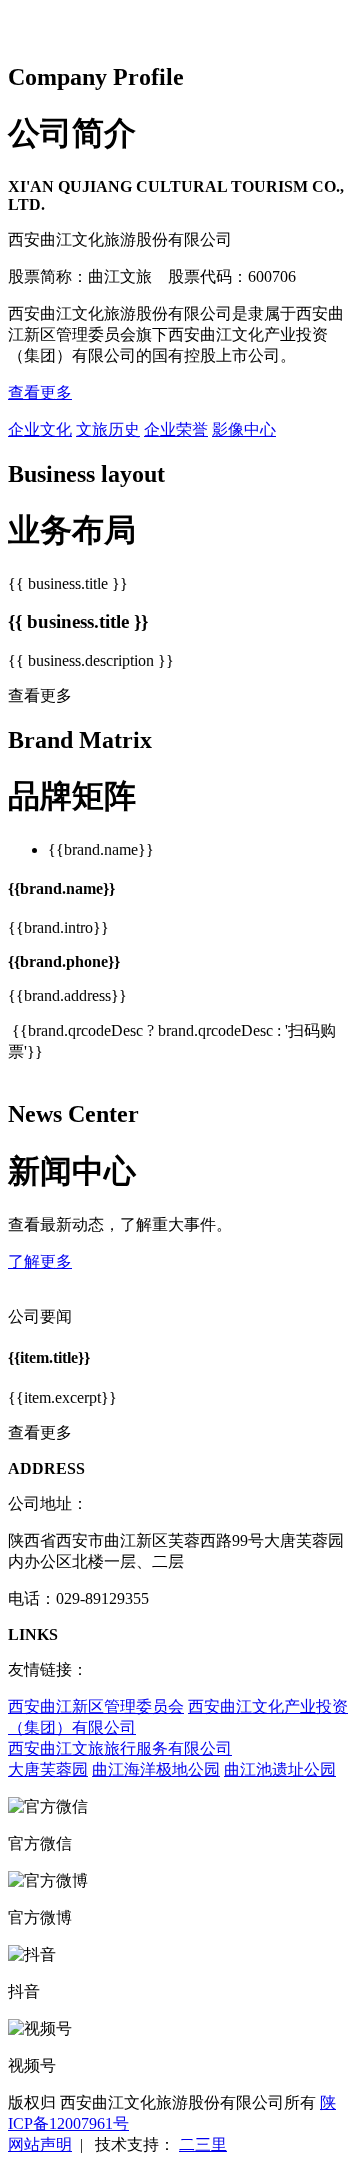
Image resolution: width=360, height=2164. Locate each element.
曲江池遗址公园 (280, 1769)
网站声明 (40, 2144)
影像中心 (244, 429)
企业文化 (40, 429)
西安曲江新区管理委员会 (96, 1706)
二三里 (203, 2144)
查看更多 (40, 392)
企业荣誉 (176, 429)
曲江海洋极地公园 (156, 1769)
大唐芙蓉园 (48, 1769)
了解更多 (40, 1261)
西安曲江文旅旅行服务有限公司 (120, 1748)
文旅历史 (108, 429)
